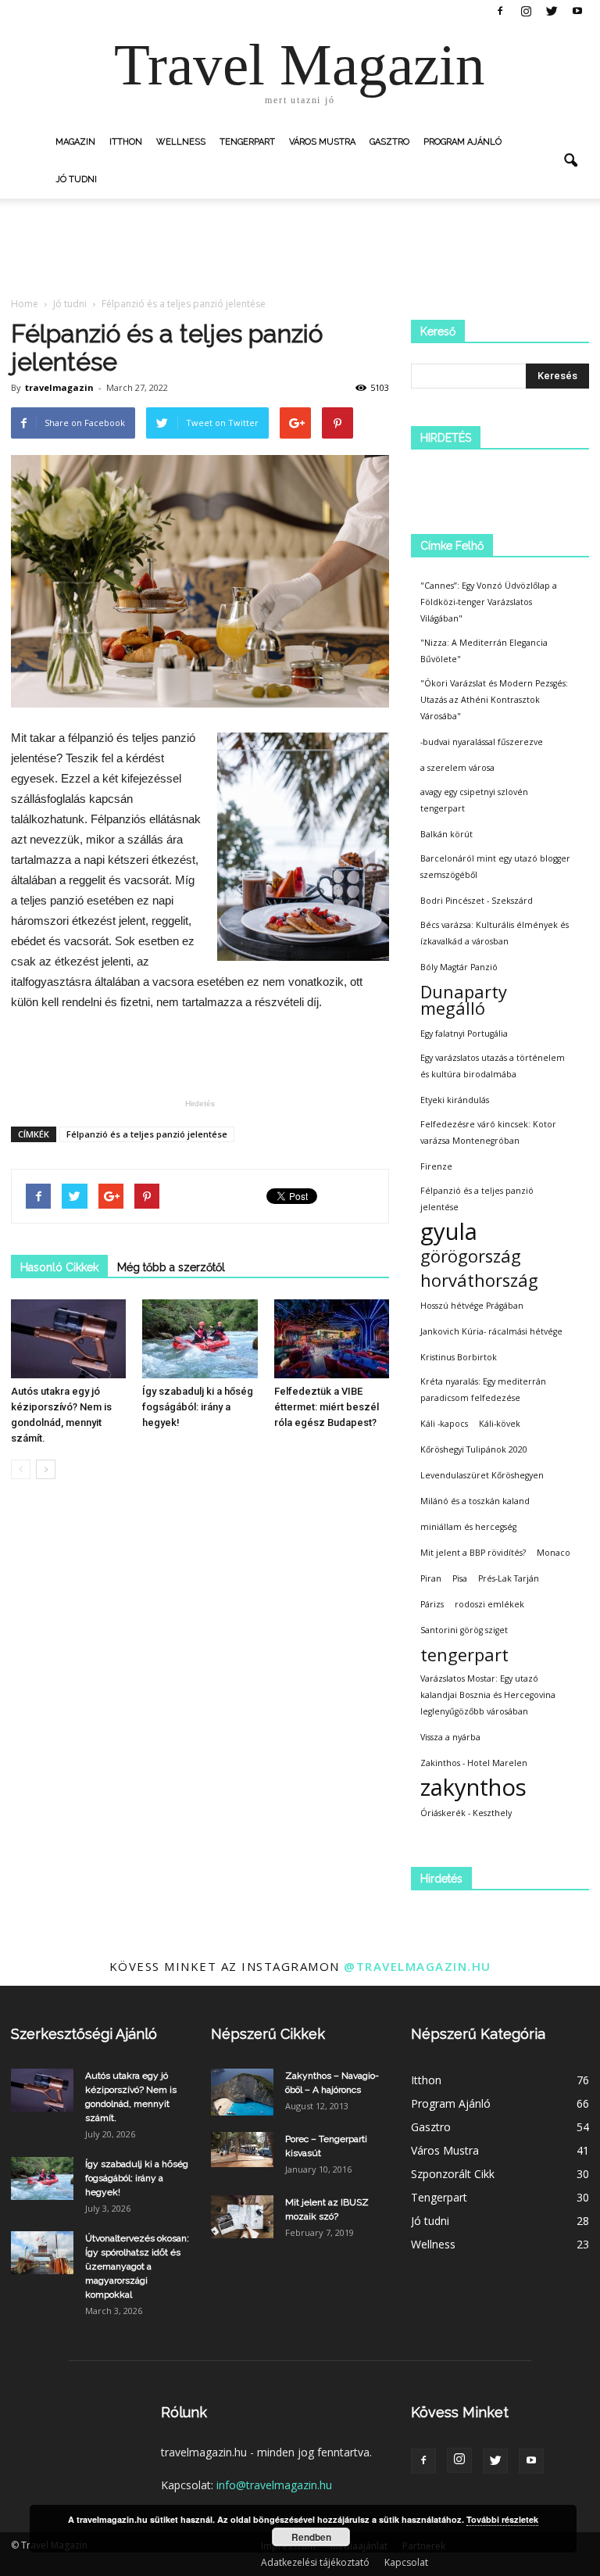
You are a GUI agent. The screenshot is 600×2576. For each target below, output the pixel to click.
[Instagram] (526, 11)
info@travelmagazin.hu (274, 2485)
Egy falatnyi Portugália (464, 1034)
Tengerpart (247, 142)
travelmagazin (59, 387)
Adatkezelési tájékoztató (315, 2562)
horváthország (479, 1280)
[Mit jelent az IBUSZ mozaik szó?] (242, 2217)
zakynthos (473, 1788)
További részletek (502, 2519)
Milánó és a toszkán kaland (475, 1501)
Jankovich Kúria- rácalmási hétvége (491, 1331)
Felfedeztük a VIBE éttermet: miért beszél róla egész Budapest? (327, 1407)
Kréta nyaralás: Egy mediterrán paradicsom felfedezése (483, 1390)
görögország (471, 1256)
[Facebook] (500, 11)
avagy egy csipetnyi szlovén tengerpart (474, 800)
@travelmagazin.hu (418, 1966)
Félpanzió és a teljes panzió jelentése (147, 1134)
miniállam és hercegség (468, 1527)
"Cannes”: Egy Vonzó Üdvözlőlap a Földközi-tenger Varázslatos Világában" (489, 602)
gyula (449, 1232)
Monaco (554, 1553)
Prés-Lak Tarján (509, 1578)
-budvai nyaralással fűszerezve (482, 742)
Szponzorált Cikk (453, 2174)
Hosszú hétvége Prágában (472, 1306)
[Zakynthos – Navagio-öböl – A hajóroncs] (242, 2092)
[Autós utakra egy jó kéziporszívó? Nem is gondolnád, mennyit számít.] (68, 1339)
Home (25, 304)
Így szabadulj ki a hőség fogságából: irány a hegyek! (198, 1407)
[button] (570, 161)
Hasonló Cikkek (59, 1267)
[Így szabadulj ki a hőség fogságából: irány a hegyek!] (200, 1339)
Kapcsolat (406, 2562)
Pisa (460, 1578)
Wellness (181, 142)
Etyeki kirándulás (455, 1100)
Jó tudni (76, 179)
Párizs (432, 1604)
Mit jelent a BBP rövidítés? (473, 1553)
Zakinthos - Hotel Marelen (474, 1763)
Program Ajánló (462, 142)
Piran (431, 1578)
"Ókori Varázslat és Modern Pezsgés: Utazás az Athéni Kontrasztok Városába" (494, 700)
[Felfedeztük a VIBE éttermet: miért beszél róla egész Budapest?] (332, 1339)
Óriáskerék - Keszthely (466, 1813)
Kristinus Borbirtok (459, 1357)
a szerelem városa (457, 768)
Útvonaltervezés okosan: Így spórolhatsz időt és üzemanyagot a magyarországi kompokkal (137, 2266)
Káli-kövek (500, 1424)
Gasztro (389, 142)
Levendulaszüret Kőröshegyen (482, 1475)
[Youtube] (577, 11)
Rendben (311, 2537)
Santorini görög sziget (464, 1630)
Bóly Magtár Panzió (459, 967)
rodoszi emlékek (489, 1604)
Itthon (126, 142)
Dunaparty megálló (464, 1000)
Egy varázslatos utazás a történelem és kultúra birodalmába (493, 1066)
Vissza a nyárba (450, 1737)
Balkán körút (446, 834)
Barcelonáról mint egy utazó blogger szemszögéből (495, 867)
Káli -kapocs (444, 1424)
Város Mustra (322, 142)
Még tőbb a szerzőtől (171, 1267)
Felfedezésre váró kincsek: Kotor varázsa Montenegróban (488, 1132)
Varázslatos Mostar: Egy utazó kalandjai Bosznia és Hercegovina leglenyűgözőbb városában (488, 1695)
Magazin (75, 142)
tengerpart (464, 1655)
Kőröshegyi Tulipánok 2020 (474, 1449)
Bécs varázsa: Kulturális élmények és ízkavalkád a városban (495, 933)
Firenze (436, 1166)
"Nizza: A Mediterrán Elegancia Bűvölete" (484, 651)
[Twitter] (552, 11)
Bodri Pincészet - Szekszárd (477, 901)
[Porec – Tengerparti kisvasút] (242, 2150)
